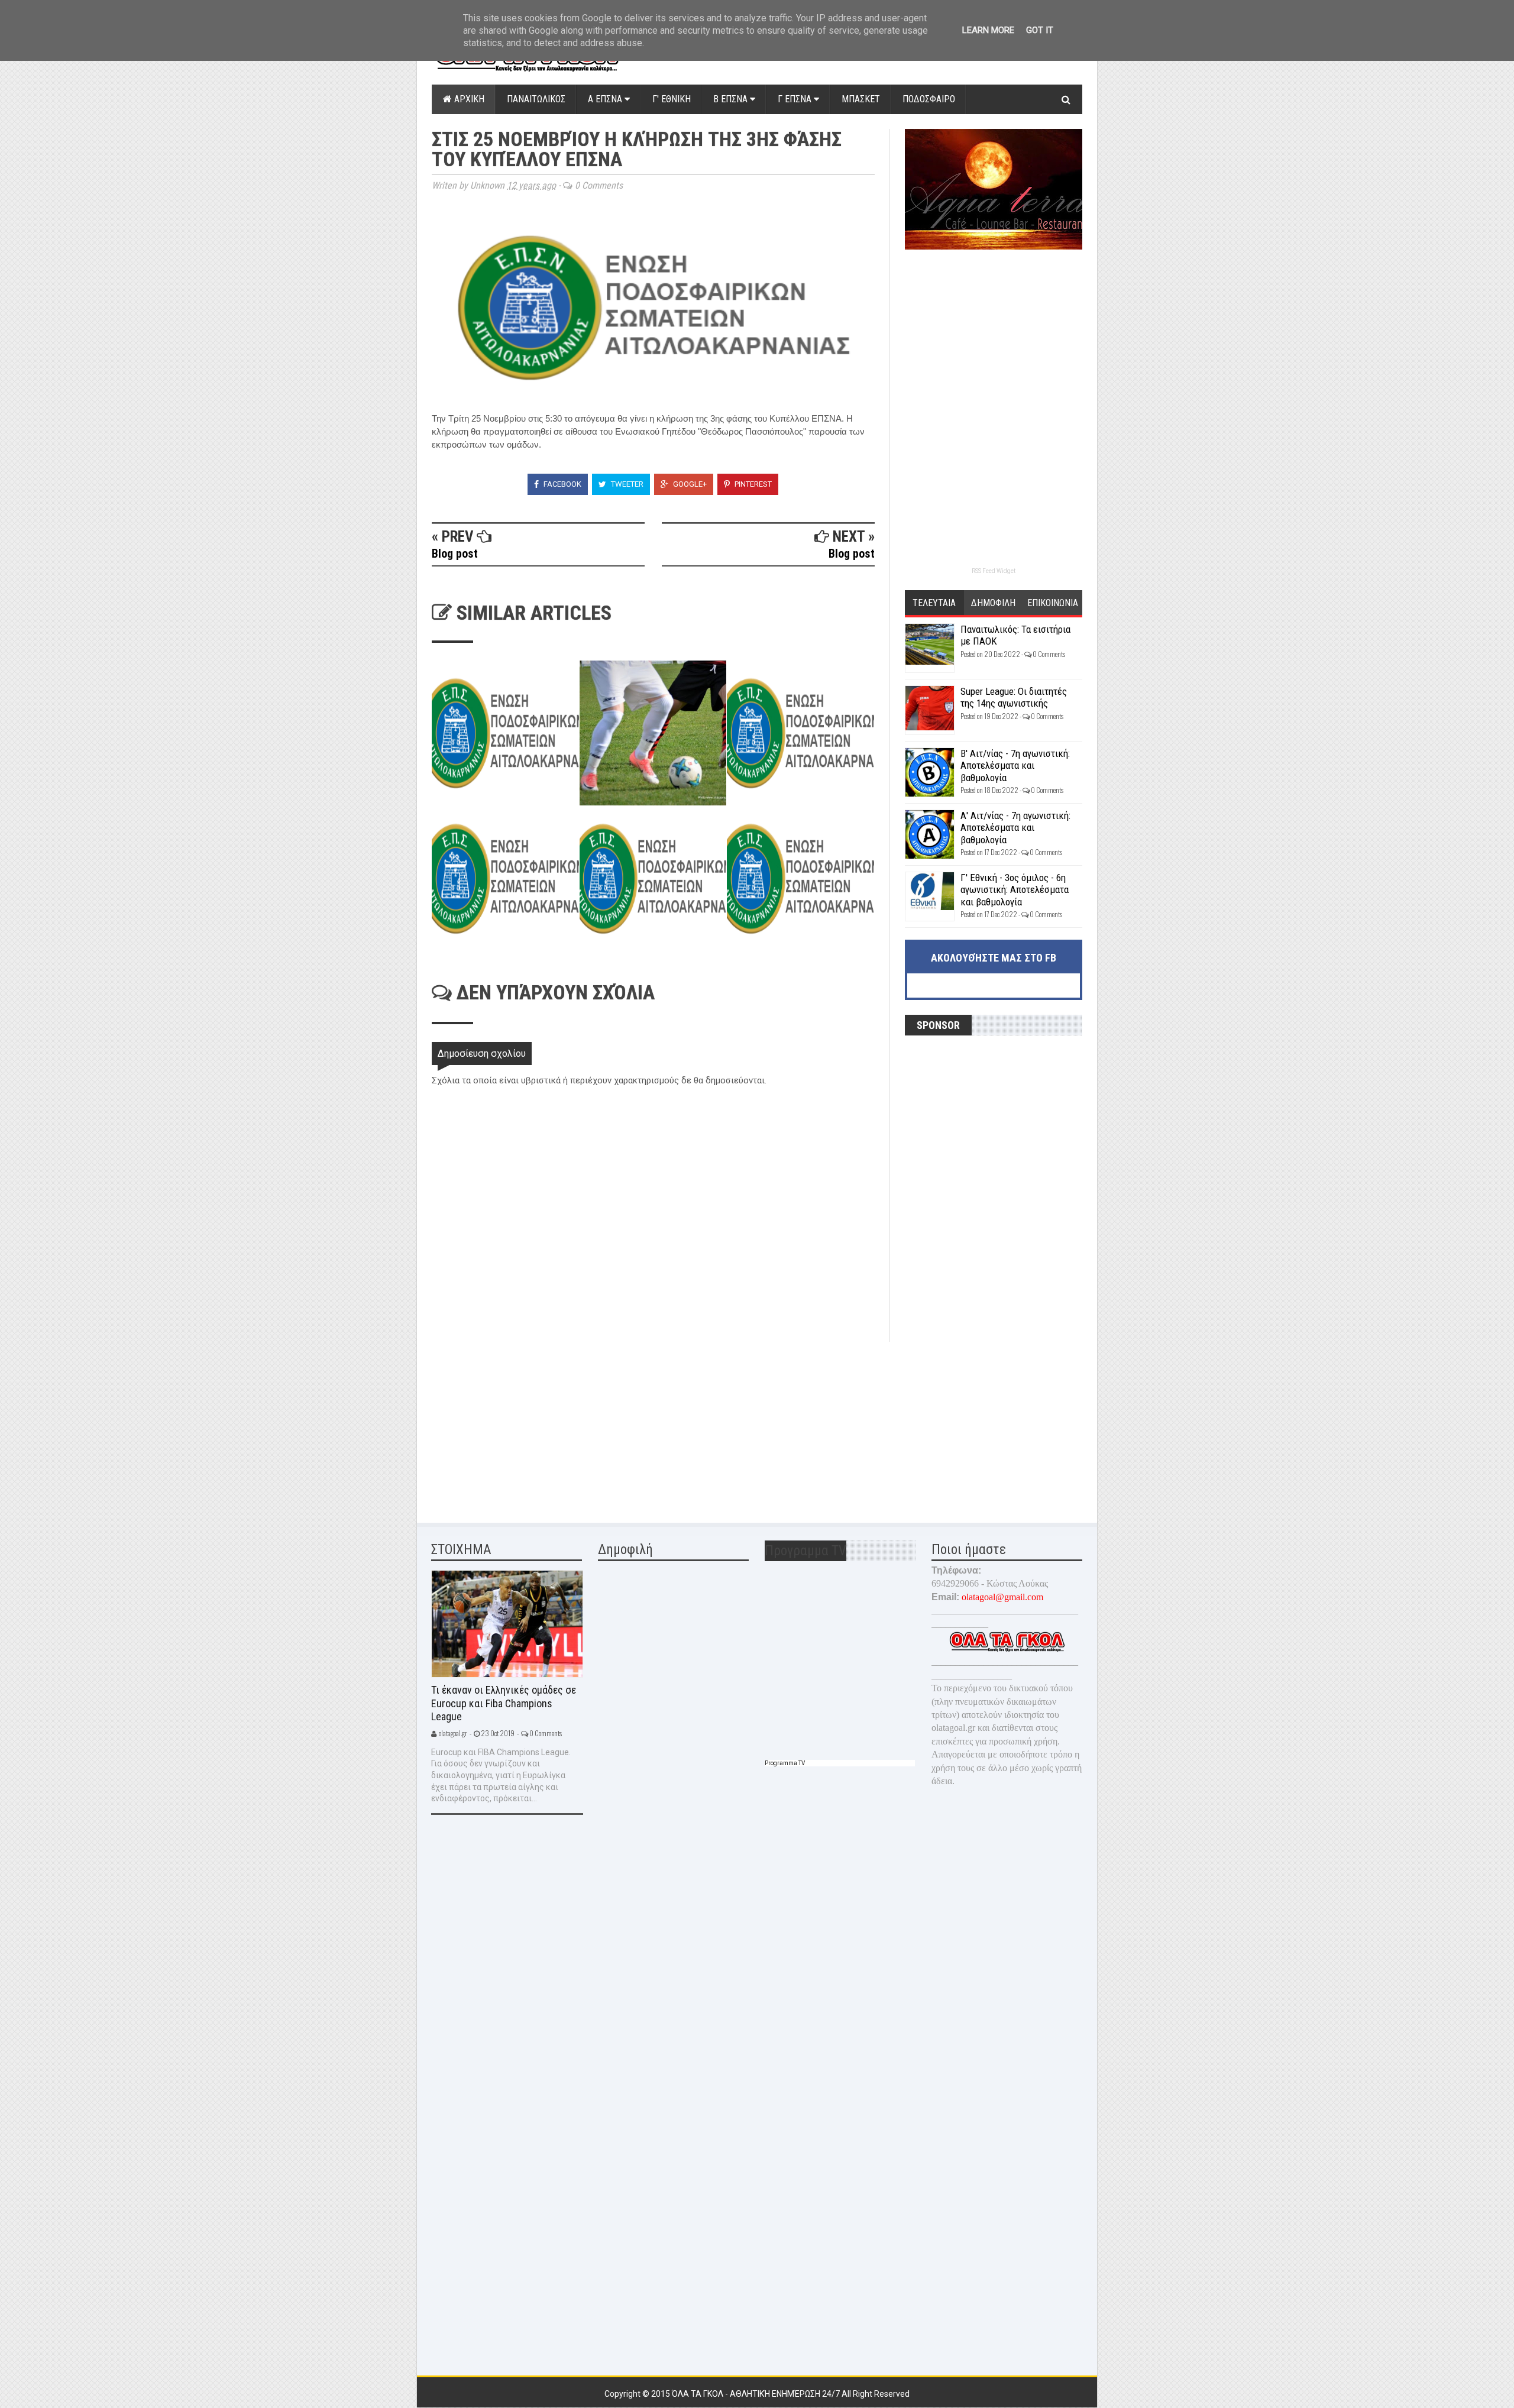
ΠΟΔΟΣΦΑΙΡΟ (929, 99)
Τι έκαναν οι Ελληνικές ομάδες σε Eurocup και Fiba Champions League (504, 1703)
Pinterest (752, 484)
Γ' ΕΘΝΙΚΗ (672, 99)
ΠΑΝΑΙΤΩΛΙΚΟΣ (536, 99)
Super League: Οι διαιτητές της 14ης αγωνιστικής (1014, 697)
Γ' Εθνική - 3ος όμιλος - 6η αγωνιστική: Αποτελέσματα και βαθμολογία (1015, 890)
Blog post (455, 554)
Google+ (689, 484)
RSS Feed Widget (994, 571)
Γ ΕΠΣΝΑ (796, 99)
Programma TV (785, 1763)
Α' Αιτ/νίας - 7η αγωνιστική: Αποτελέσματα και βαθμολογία (1015, 828)
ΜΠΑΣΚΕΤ (861, 99)
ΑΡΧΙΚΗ (468, 99)
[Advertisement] (520, 1425)
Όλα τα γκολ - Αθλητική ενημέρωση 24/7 (757, 2394)
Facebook (562, 484)
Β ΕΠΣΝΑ (732, 99)
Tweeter (626, 484)
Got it (1040, 30)
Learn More (988, 30)
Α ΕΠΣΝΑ (606, 99)
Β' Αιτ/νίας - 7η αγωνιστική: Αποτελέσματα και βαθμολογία (1015, 766)
